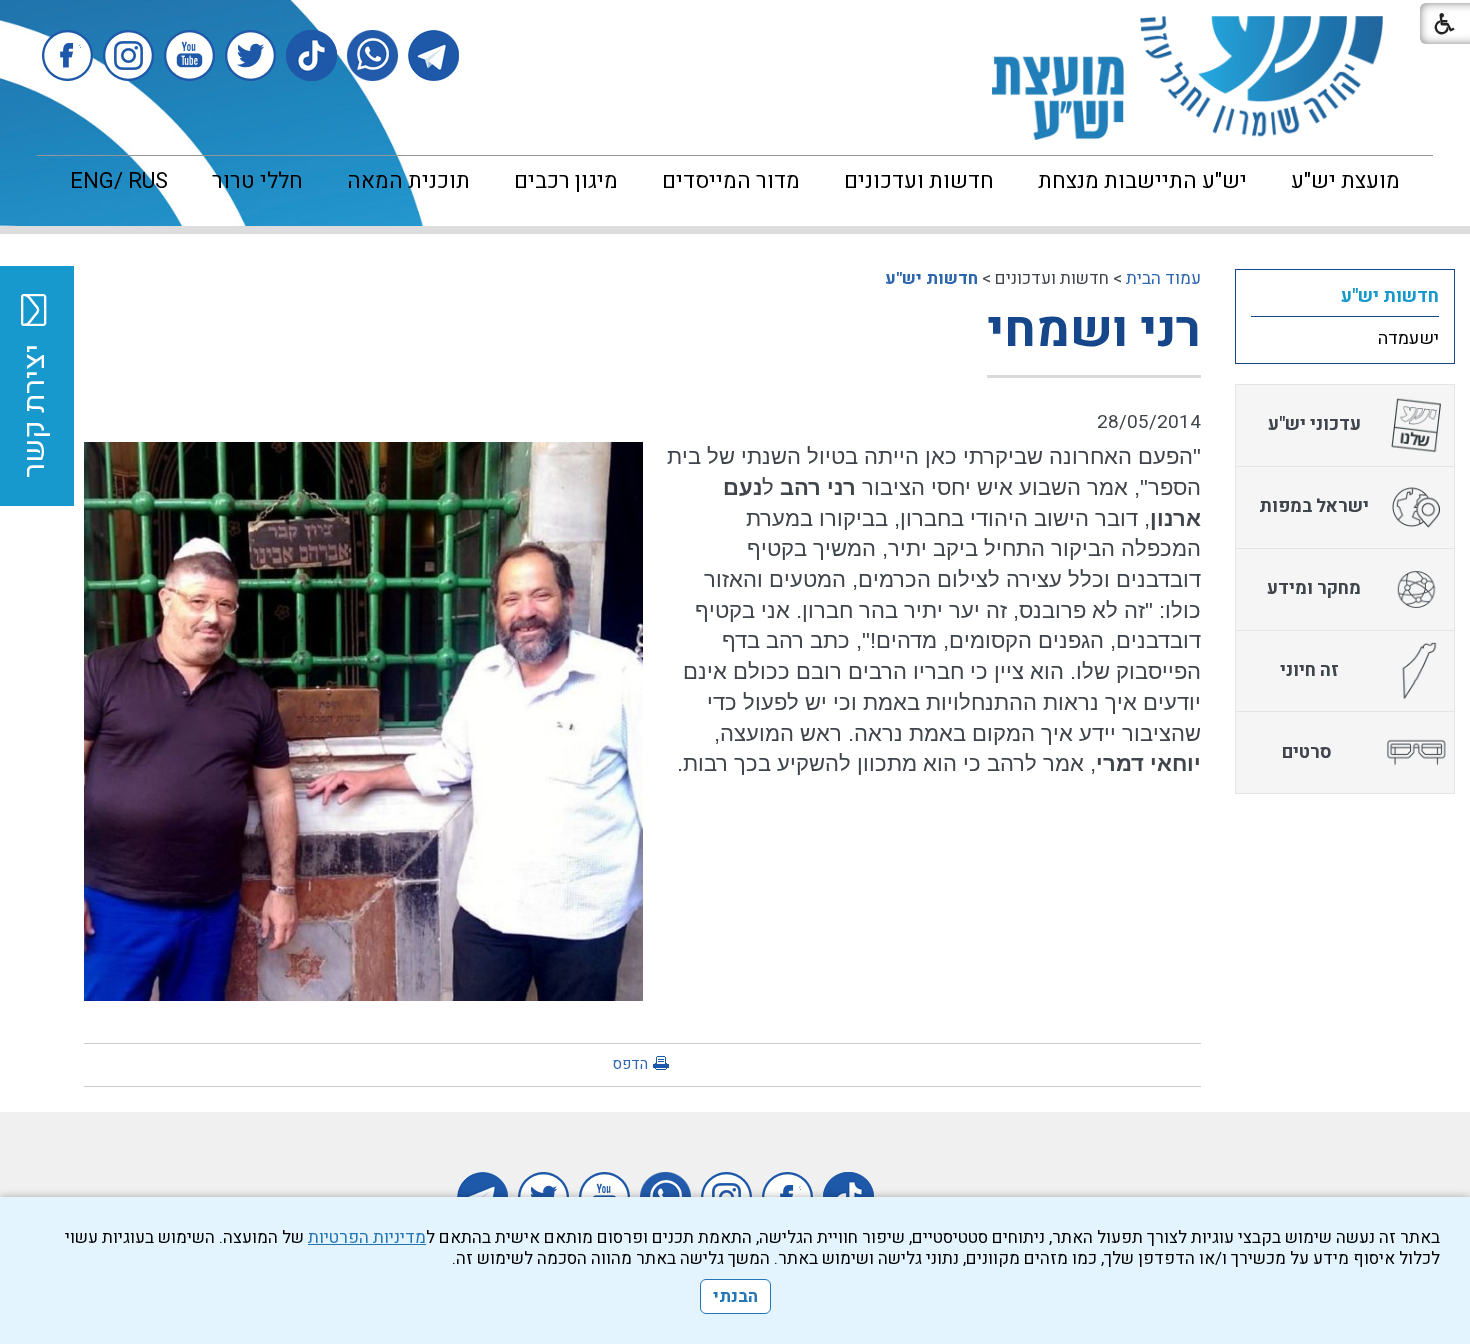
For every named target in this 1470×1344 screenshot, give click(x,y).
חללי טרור (257, 181)
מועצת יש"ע (1345, 181)
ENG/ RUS (119, 181)
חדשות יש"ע (931, 278)
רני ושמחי (1094, 330)
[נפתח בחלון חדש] (433, 55)
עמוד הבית (1163, 278)
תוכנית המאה (408, 181)
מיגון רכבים (566, 181)
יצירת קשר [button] (35, 411)
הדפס (630, 1064)
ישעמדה (1408, 338)
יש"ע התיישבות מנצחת (1142, 181)
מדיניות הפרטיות (367, 1237)
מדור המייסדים (731, 181)
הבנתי (735, 1296)
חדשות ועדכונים (919, 181)
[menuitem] (1345, 181)
